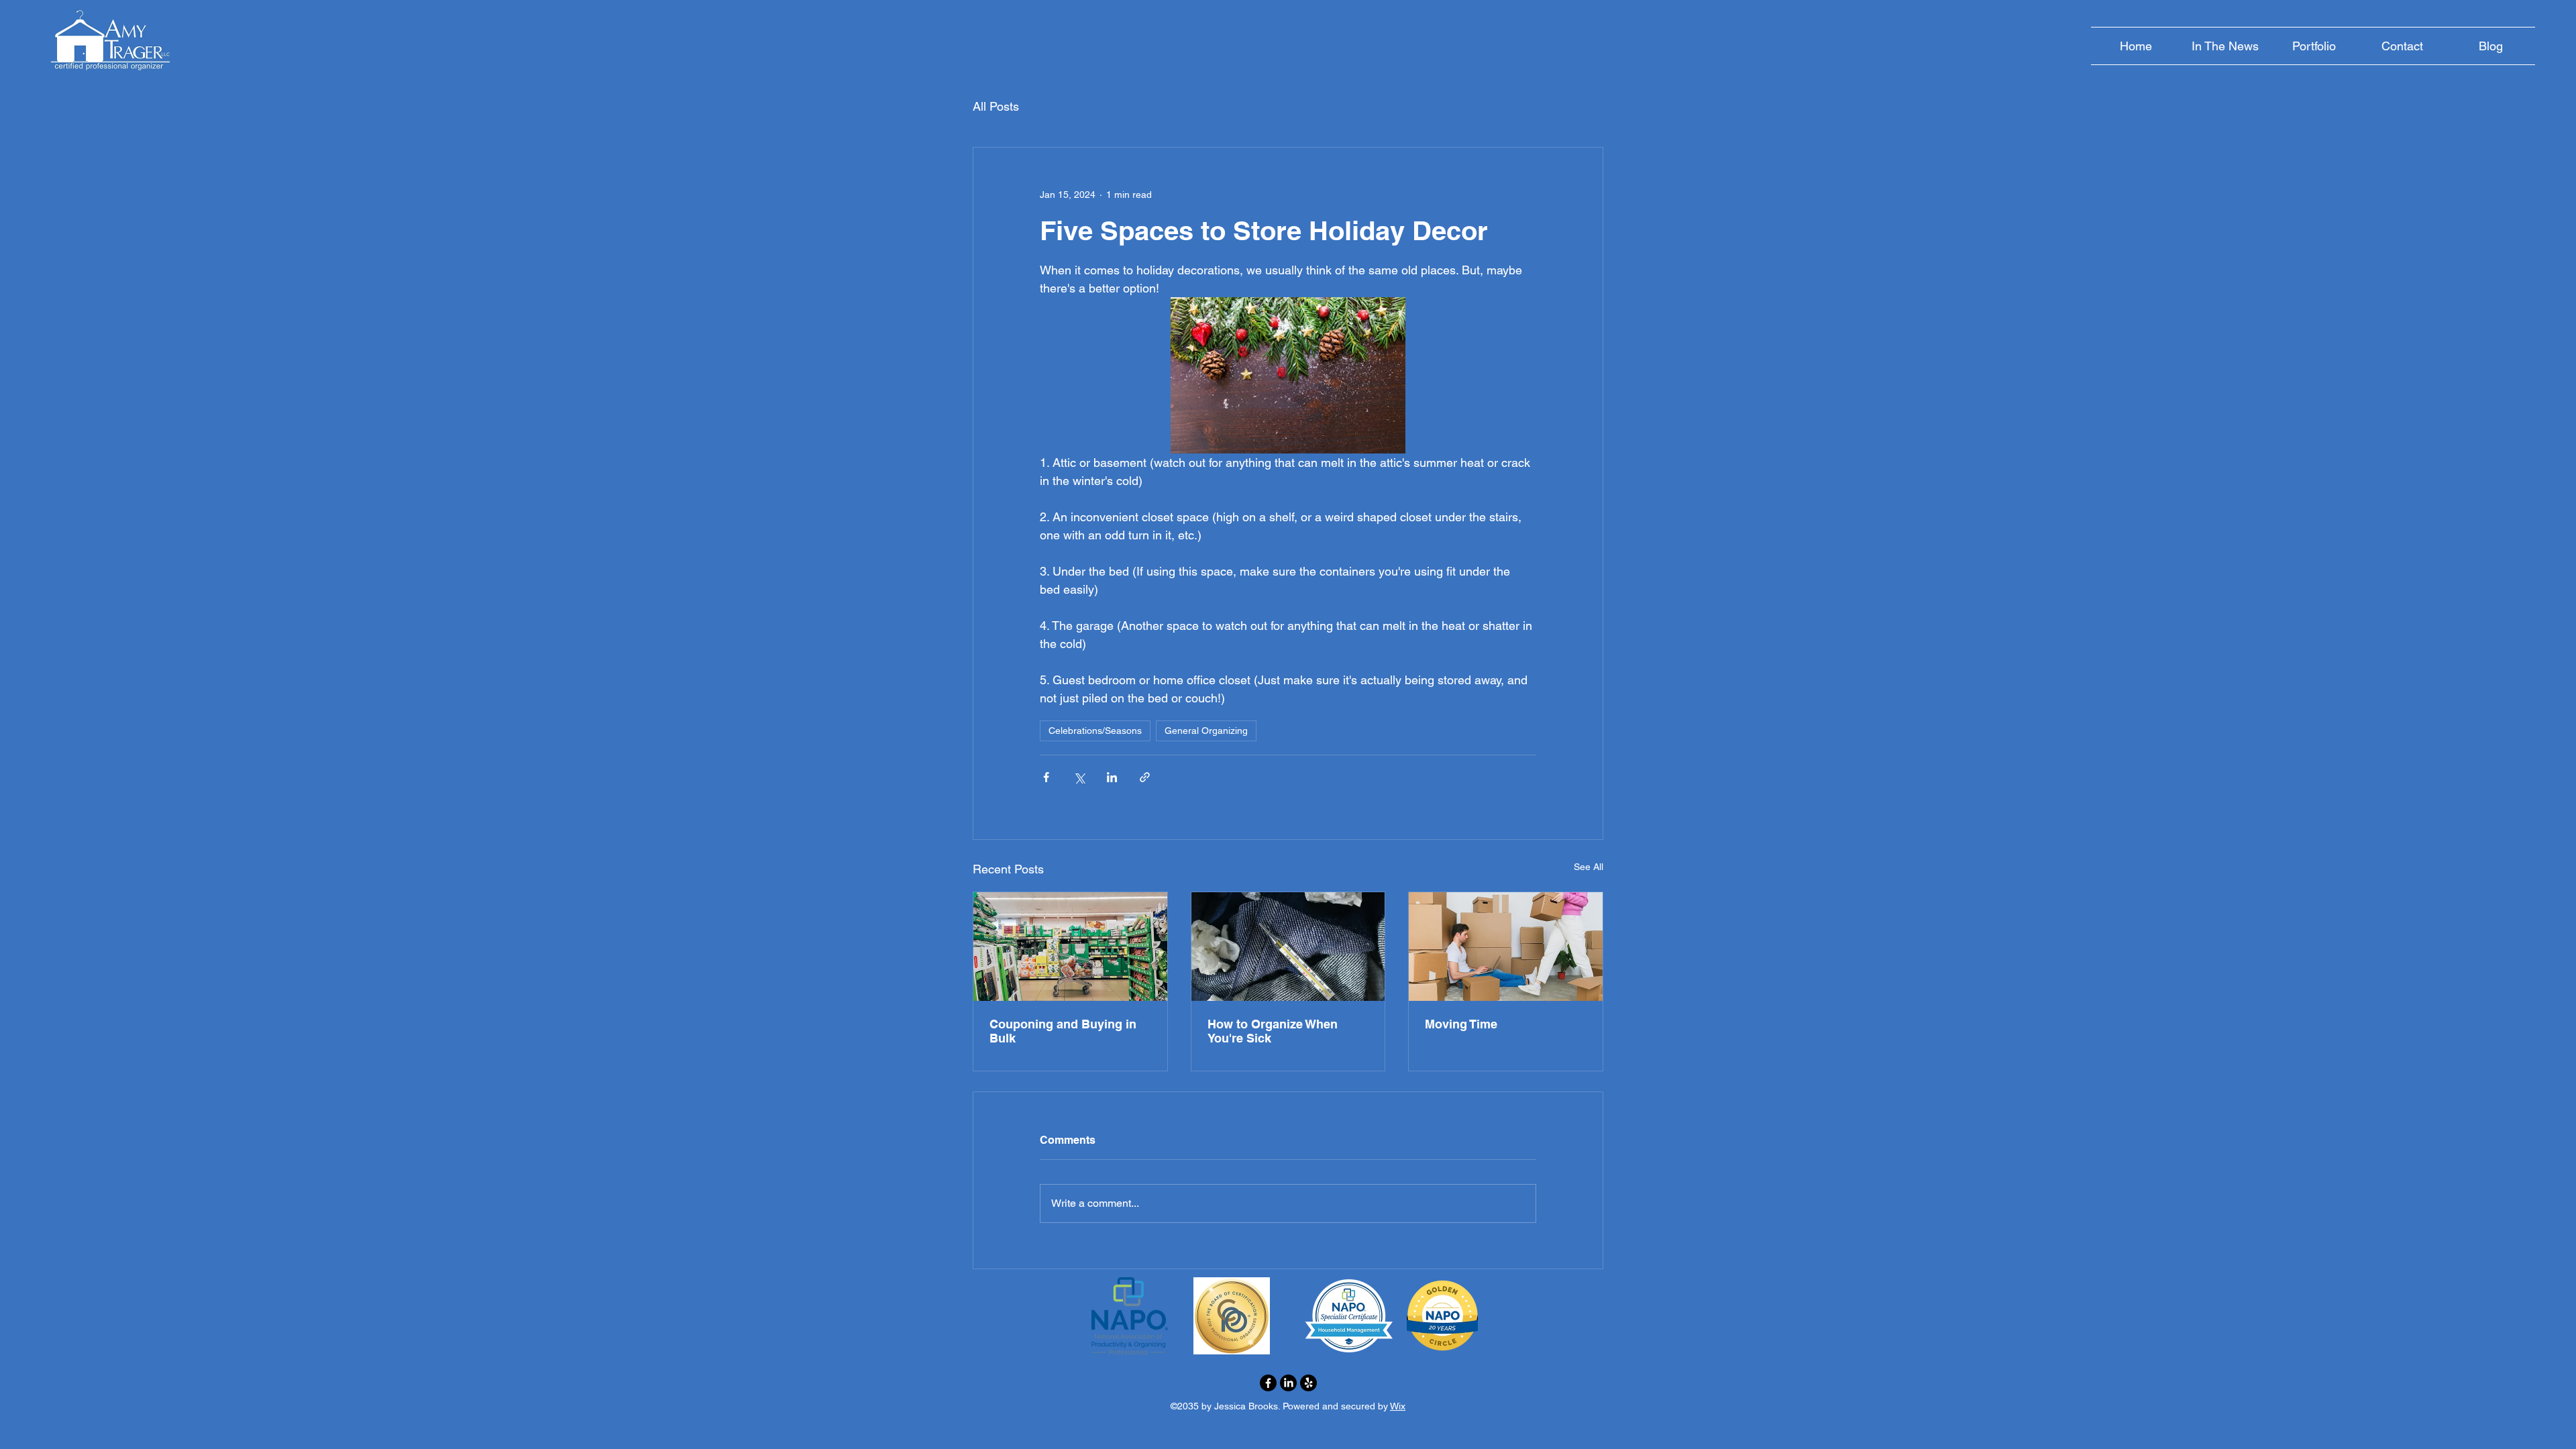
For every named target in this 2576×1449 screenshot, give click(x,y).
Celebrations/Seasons (1095, 731)
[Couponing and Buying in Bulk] (1070, 947)
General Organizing (1206, 731)
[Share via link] (1145, 777)
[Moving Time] (1506, 947)
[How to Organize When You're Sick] (1288, 947)
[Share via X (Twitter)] (1079, 777)
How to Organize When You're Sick (1273, 1031)
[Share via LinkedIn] (1112, 777)
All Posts (996, 106)
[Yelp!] (1308, 1383)
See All (1589, 867)
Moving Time (1461, 1024)
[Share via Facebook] (1046, 777)
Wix (1398, 1406)
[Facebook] (1268, 1383)
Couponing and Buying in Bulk (1063, 1031)
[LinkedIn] (1288, 1383)
